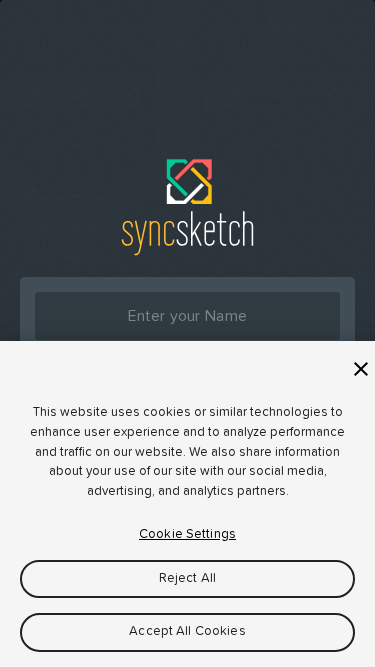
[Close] (361, 369)
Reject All (187, 578)
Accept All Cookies (187, 631)
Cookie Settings (187, 534)
